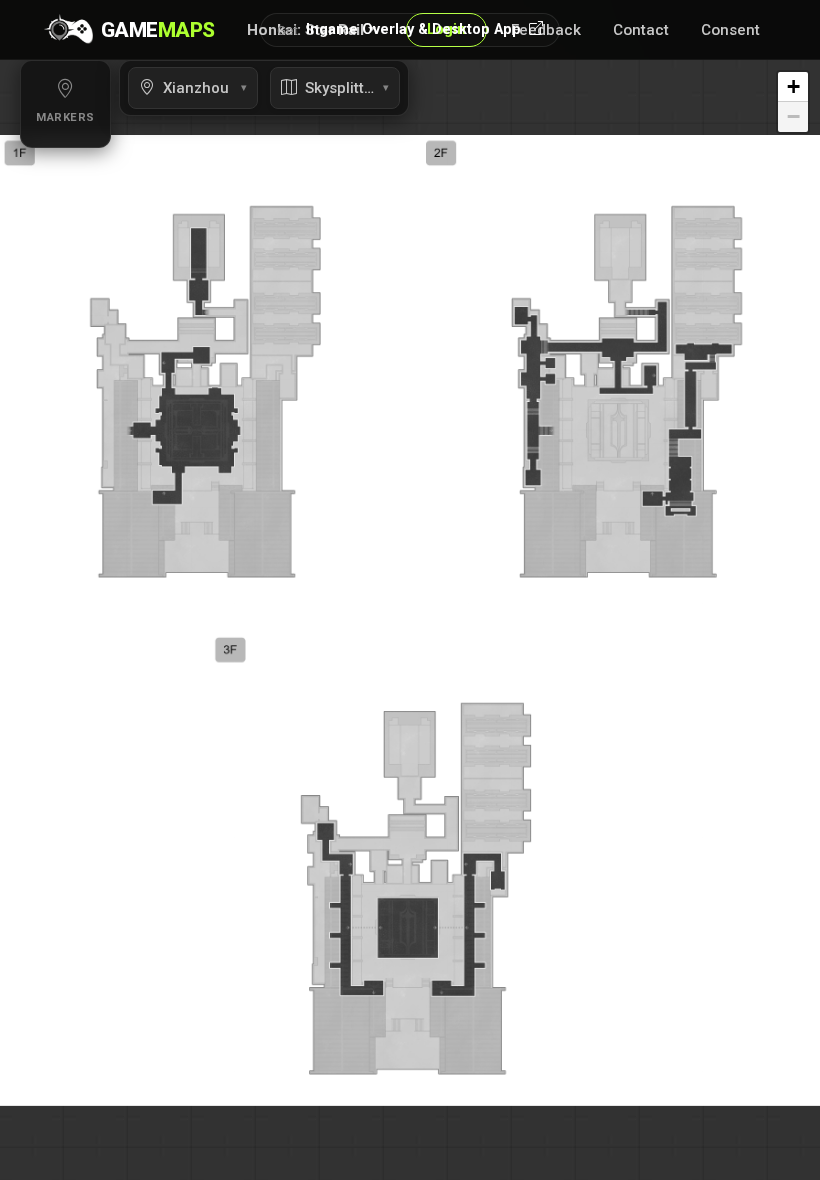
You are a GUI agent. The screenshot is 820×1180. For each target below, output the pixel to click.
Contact (641, 30)
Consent (730, 30)
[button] (793, 87)
